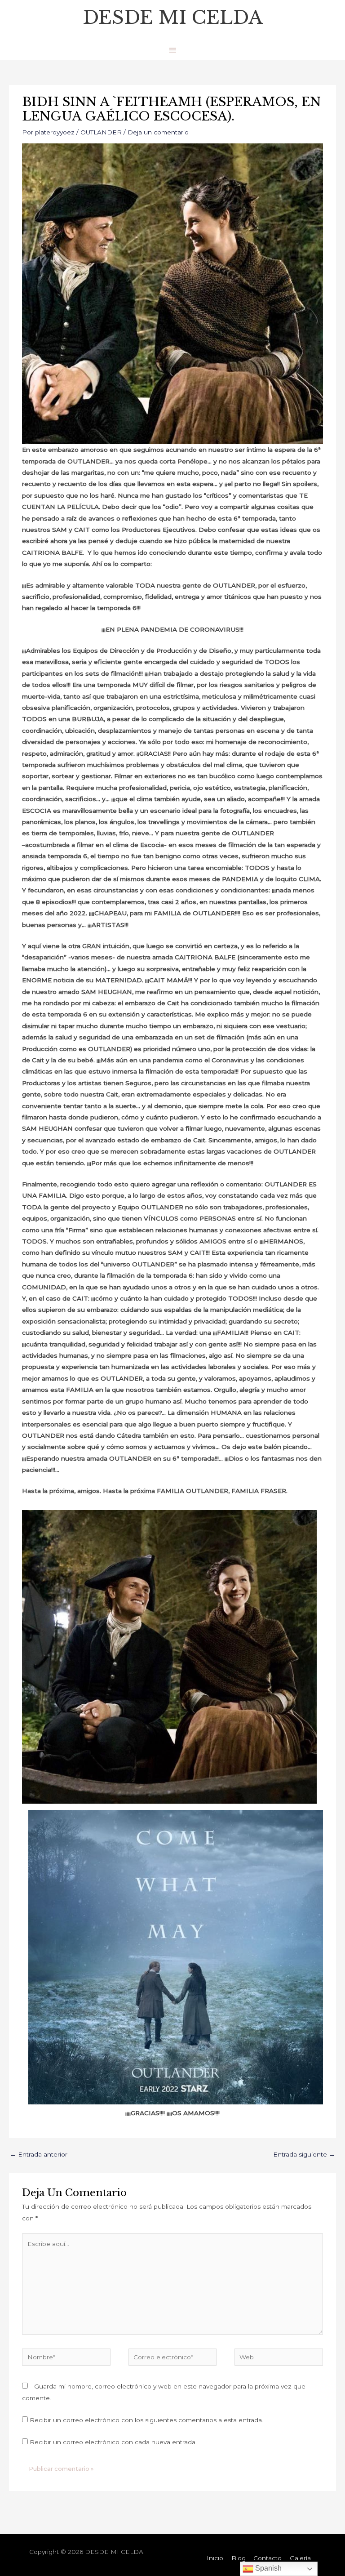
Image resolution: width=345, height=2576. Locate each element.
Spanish (268, 2568)
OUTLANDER (101, 132)
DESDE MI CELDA (173, 17)
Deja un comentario (158, 132)
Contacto (268, 2558)
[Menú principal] (172, 50)
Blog (239, 2558)
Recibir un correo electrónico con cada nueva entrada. (113, 2442)
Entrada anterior (39, 2154)
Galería (300, 2558)
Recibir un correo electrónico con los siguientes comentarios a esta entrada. (146, 2420)
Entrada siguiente (304, 2154)
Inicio (215, 2558)
